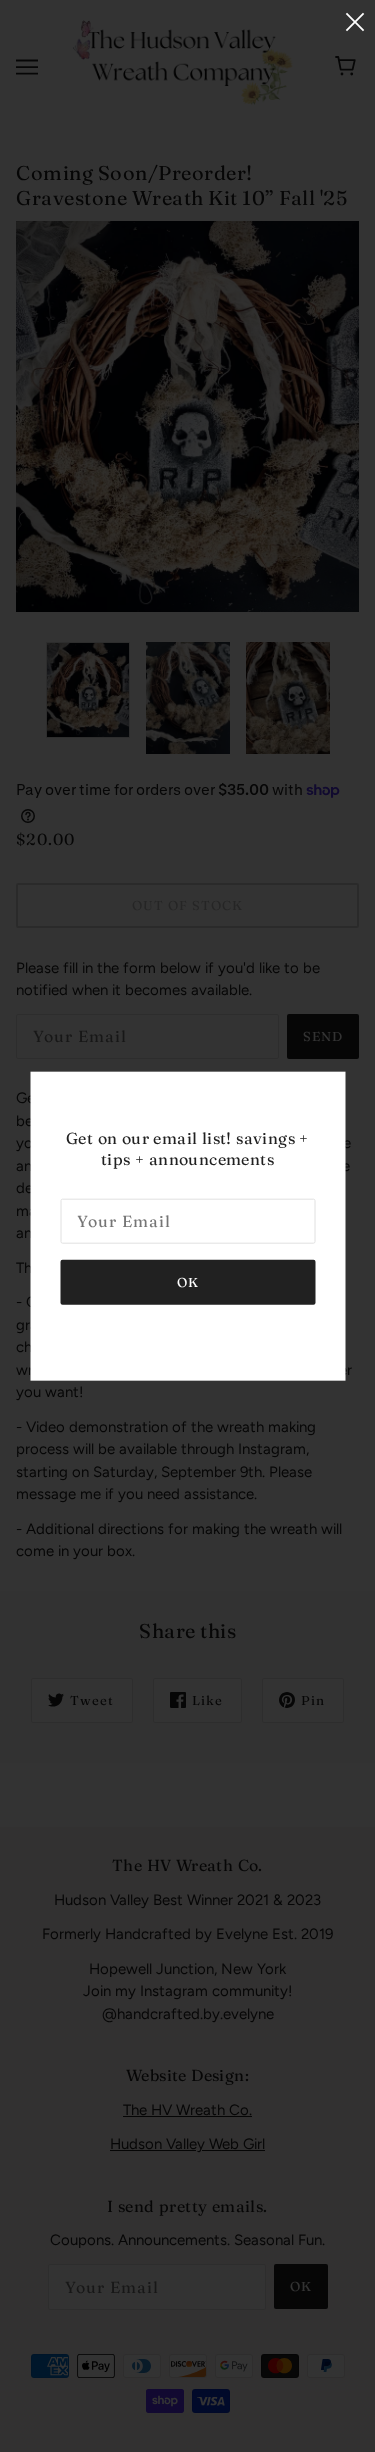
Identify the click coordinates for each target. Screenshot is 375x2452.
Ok (188, 1281)
